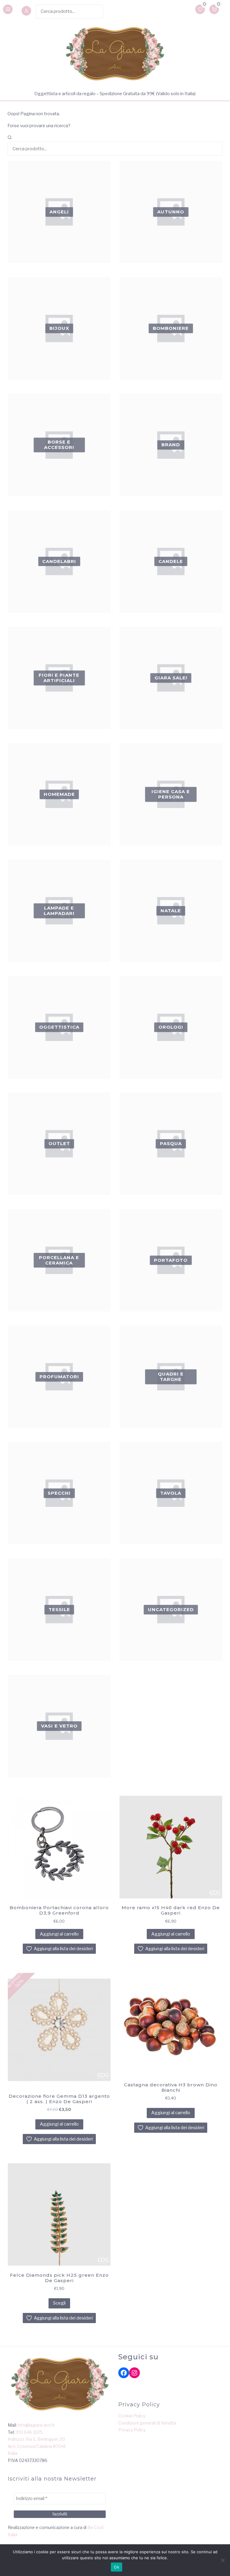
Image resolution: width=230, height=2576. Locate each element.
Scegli (59, 2303)
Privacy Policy (132, 2430)
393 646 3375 (29, 2432)
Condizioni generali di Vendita (147, 2423)
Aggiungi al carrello (59, 1934)
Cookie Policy (132, 2416)
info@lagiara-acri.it (36, 2425)
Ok (116, 2567)
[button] (26, 11)
